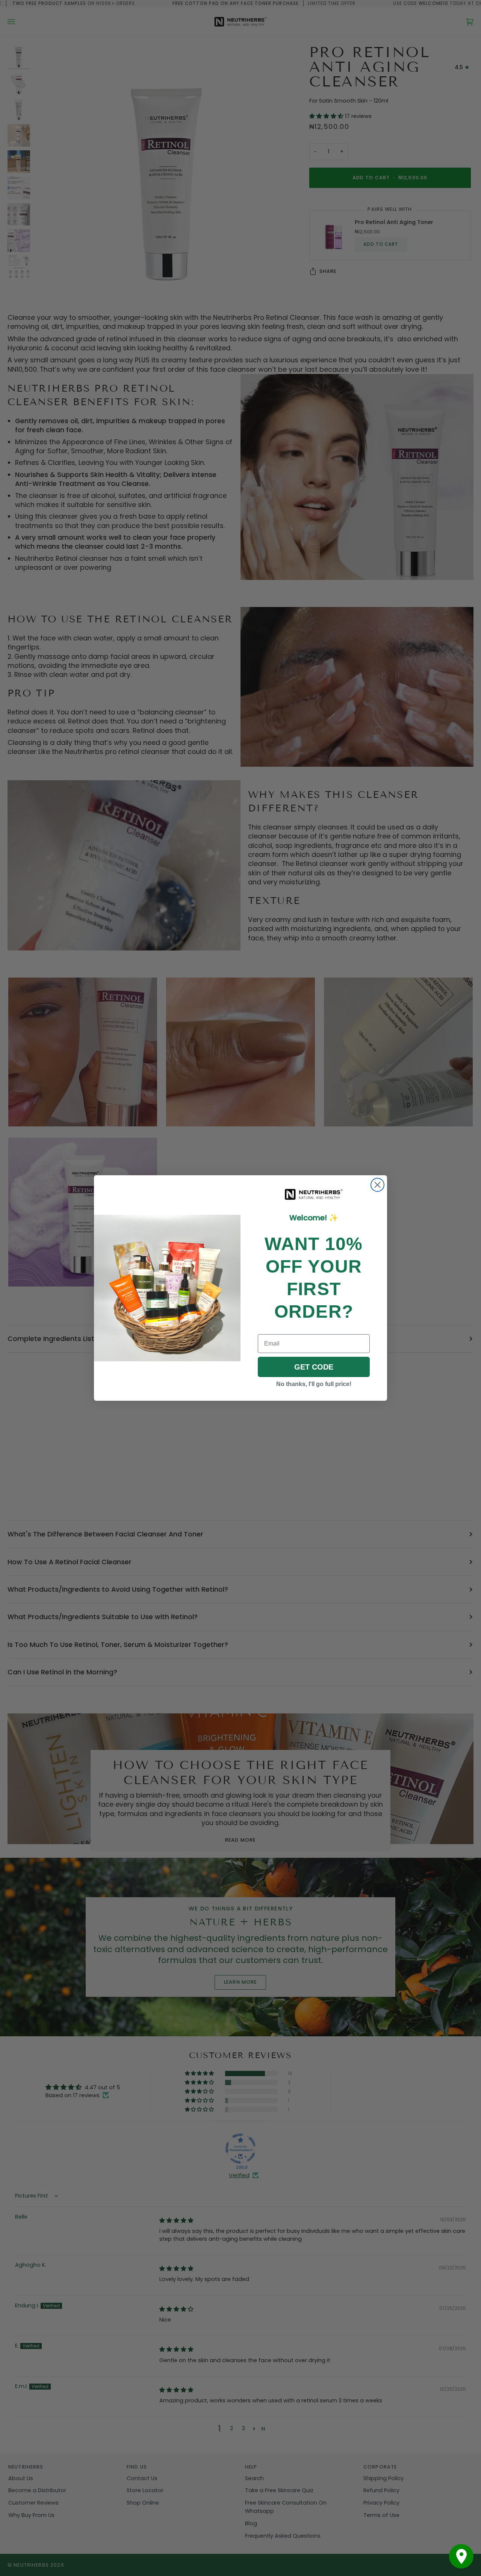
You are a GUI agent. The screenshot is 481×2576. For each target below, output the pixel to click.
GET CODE (314, 1367)
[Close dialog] (377, 1185)
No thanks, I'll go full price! (314, 1384)
